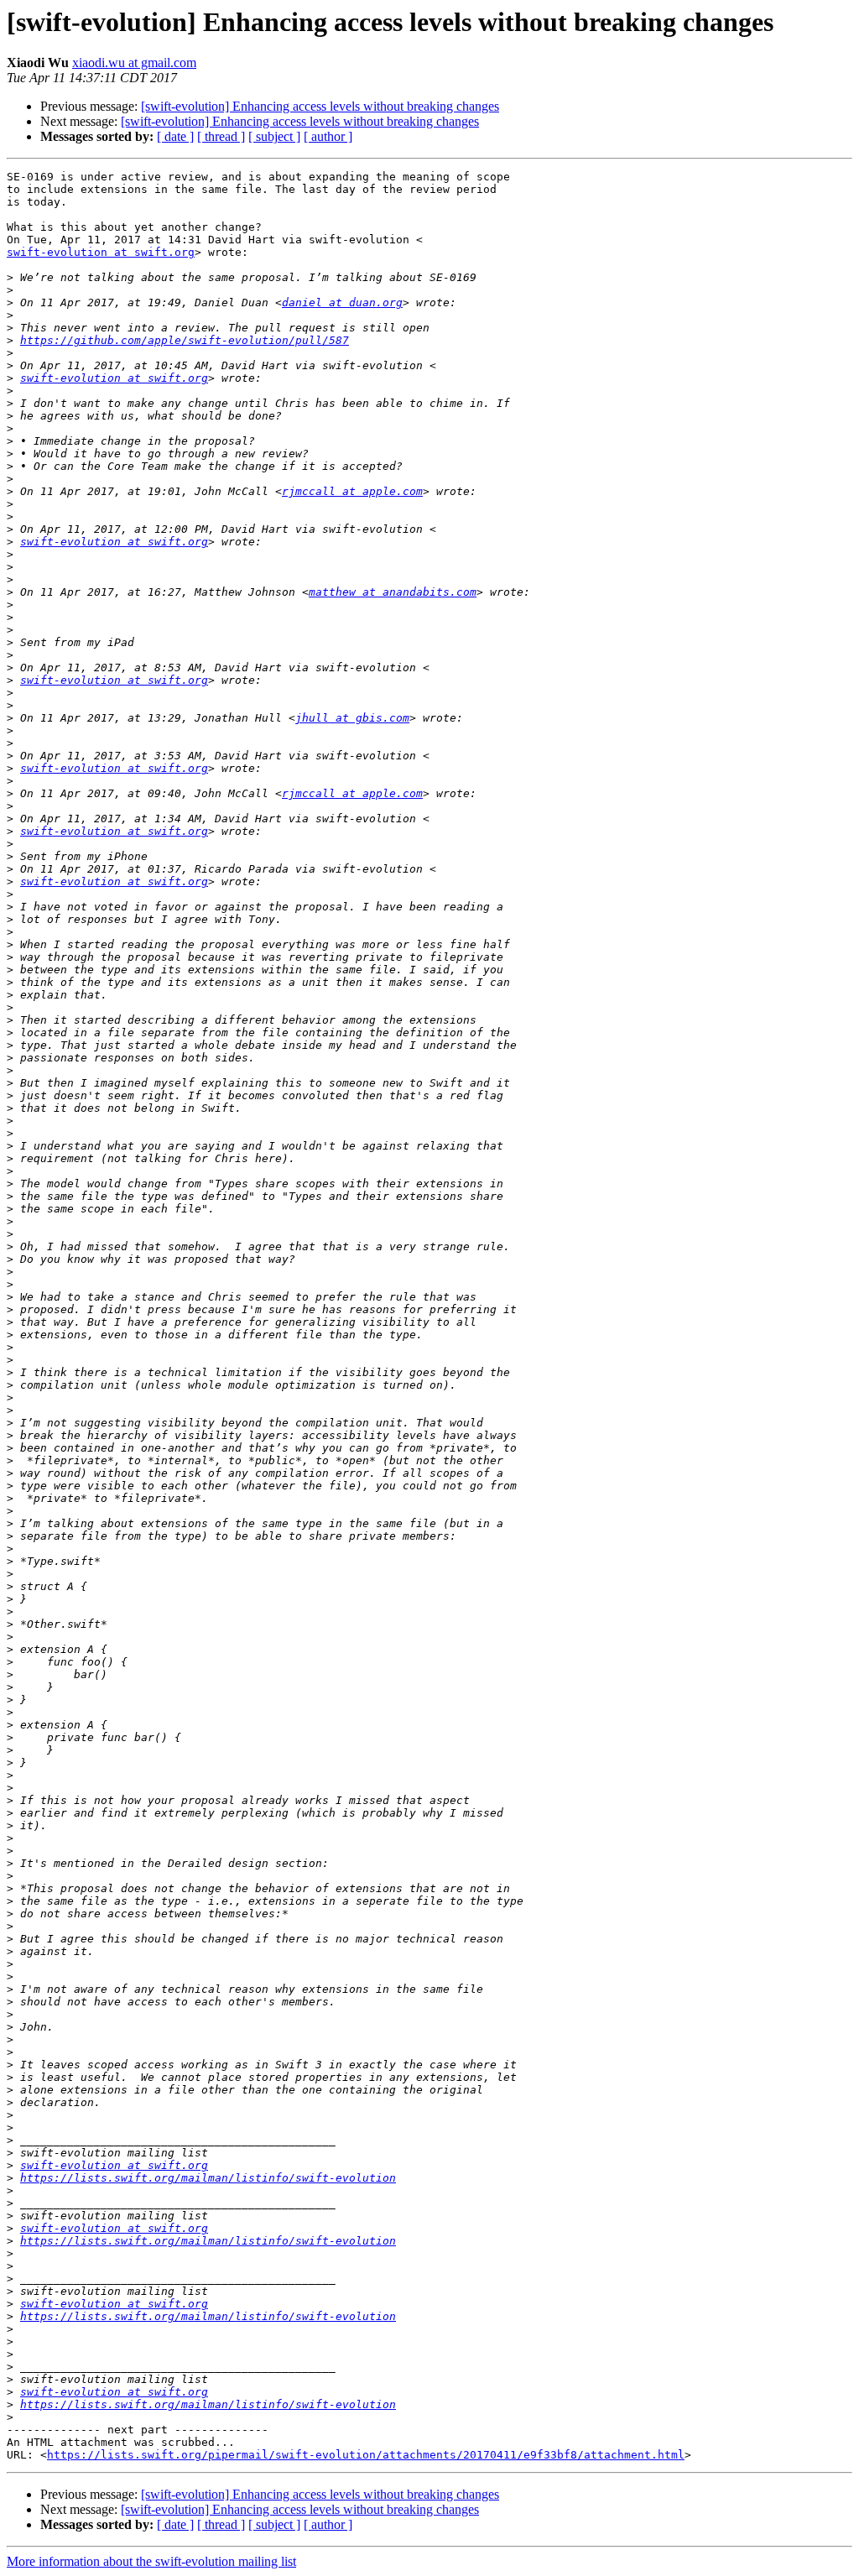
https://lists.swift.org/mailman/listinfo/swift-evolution (208, 2178)
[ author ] (328, 136)
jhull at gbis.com (352, 718)
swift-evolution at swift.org (101, 252)
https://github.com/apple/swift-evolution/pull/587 (185, 340)
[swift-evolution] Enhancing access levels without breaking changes (320, 106)
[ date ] (175, 136)
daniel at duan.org (342, 302)
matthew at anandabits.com (393, 592)
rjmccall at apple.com (352, 491)
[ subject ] (274, 136)
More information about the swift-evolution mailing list (151, 2561)
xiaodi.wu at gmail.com (134, 63)
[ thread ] (221, 136)
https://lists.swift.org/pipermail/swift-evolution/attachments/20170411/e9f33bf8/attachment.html (366, 2455)
